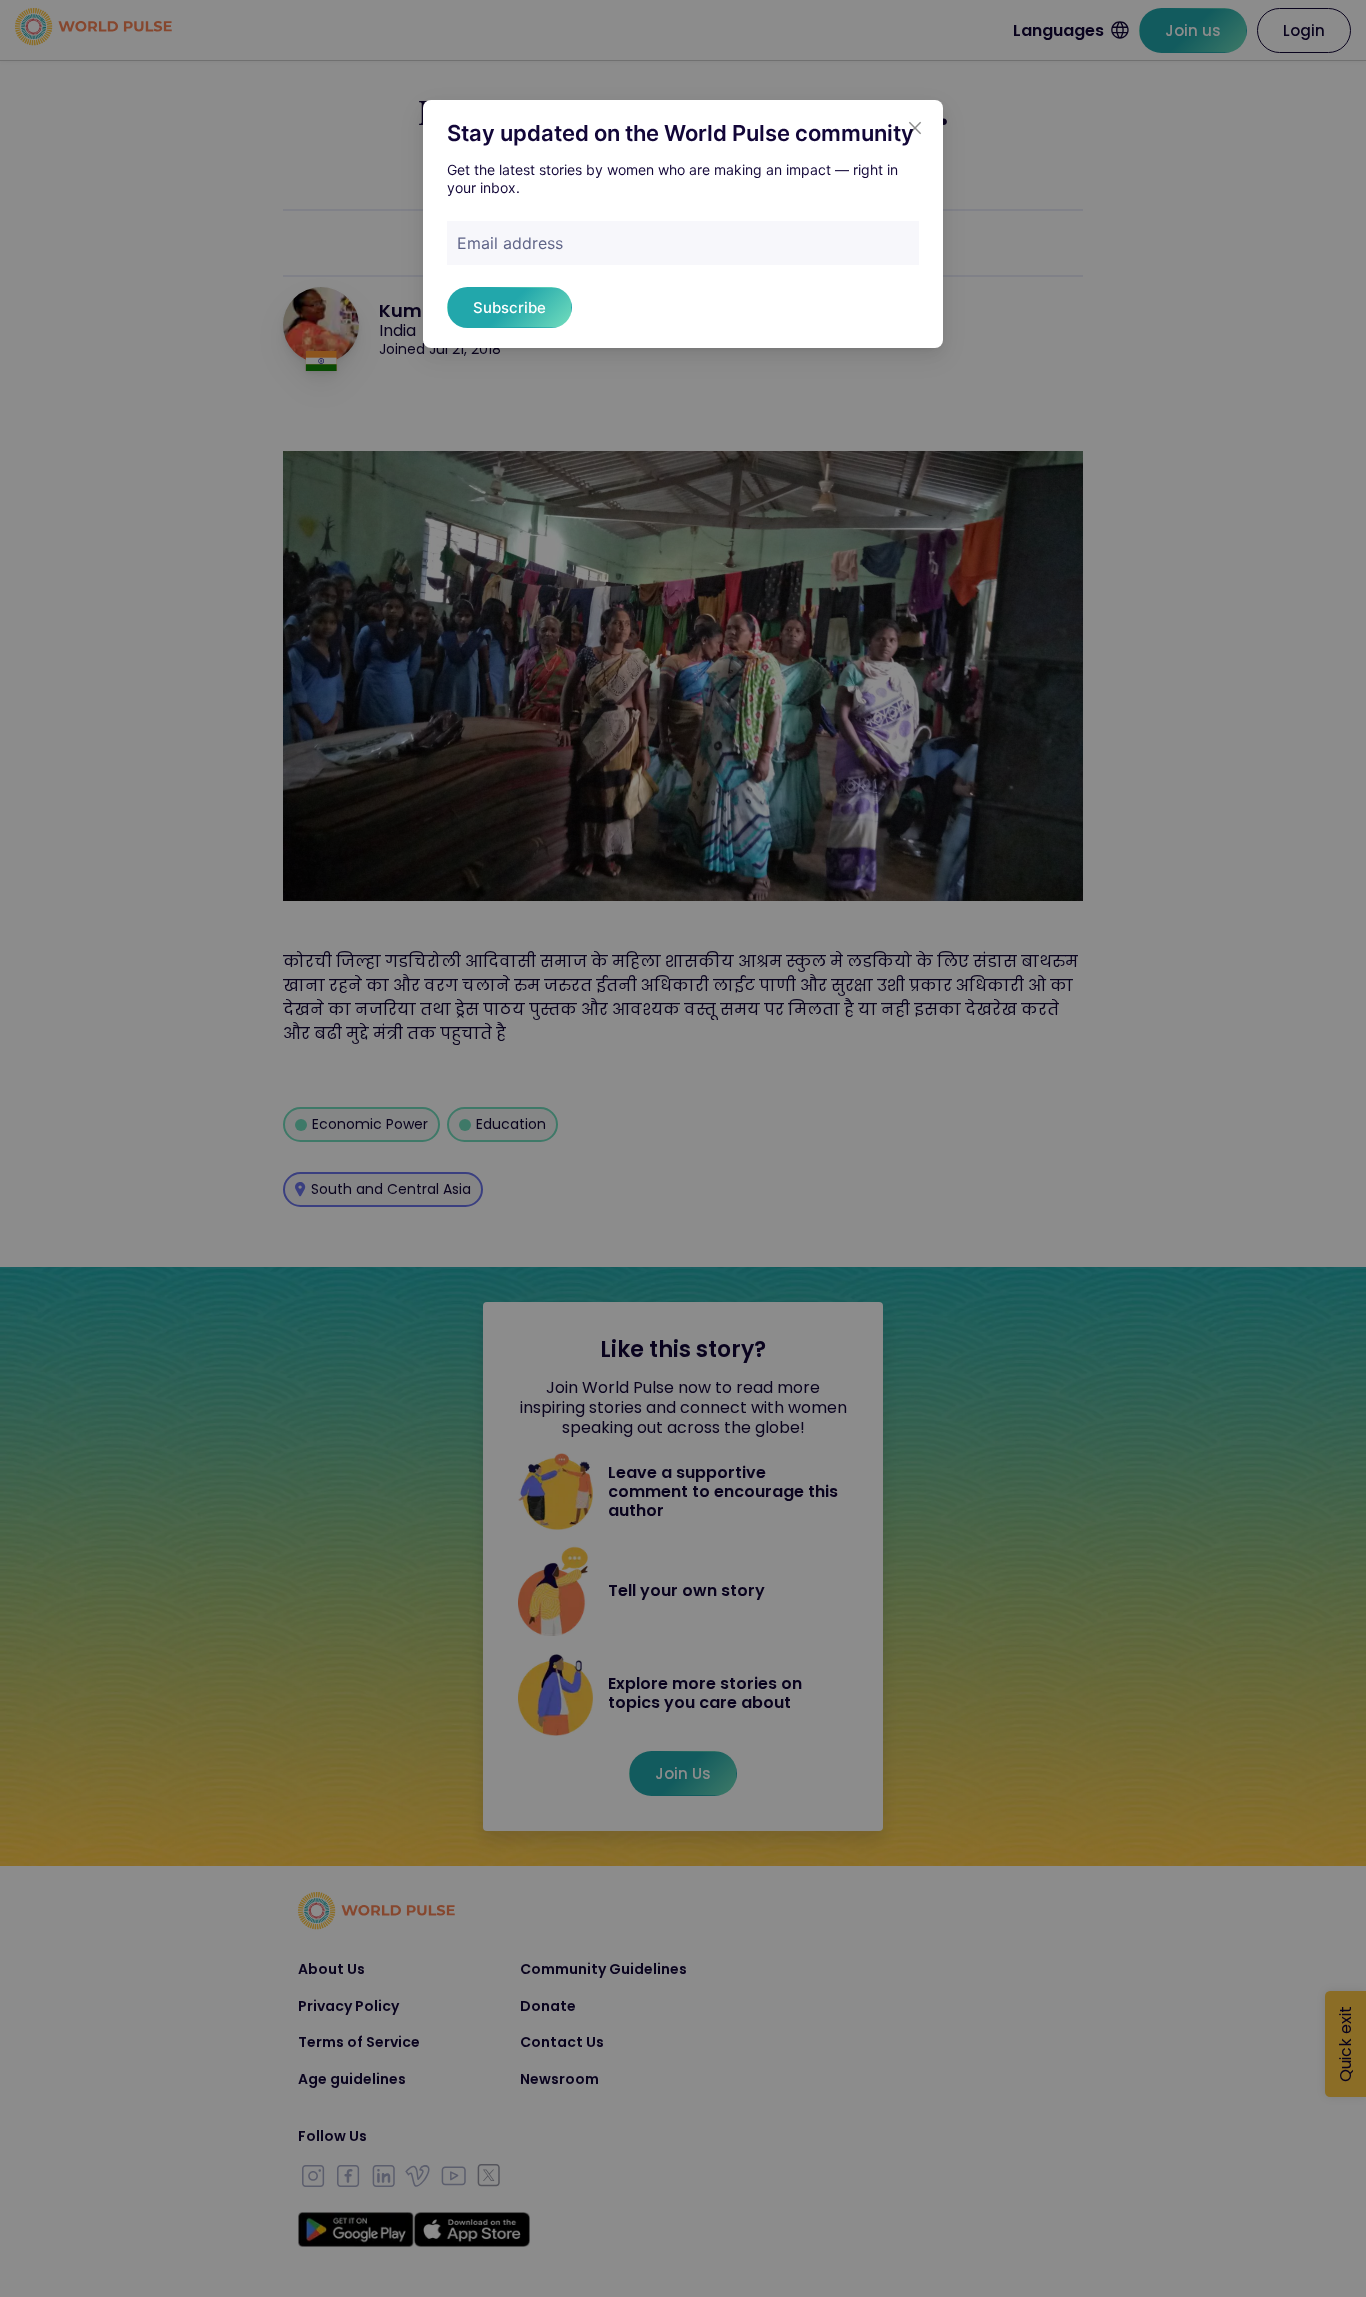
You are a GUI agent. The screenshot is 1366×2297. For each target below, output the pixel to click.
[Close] (915, 128)
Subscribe (509, 307)
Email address (510, 243)
